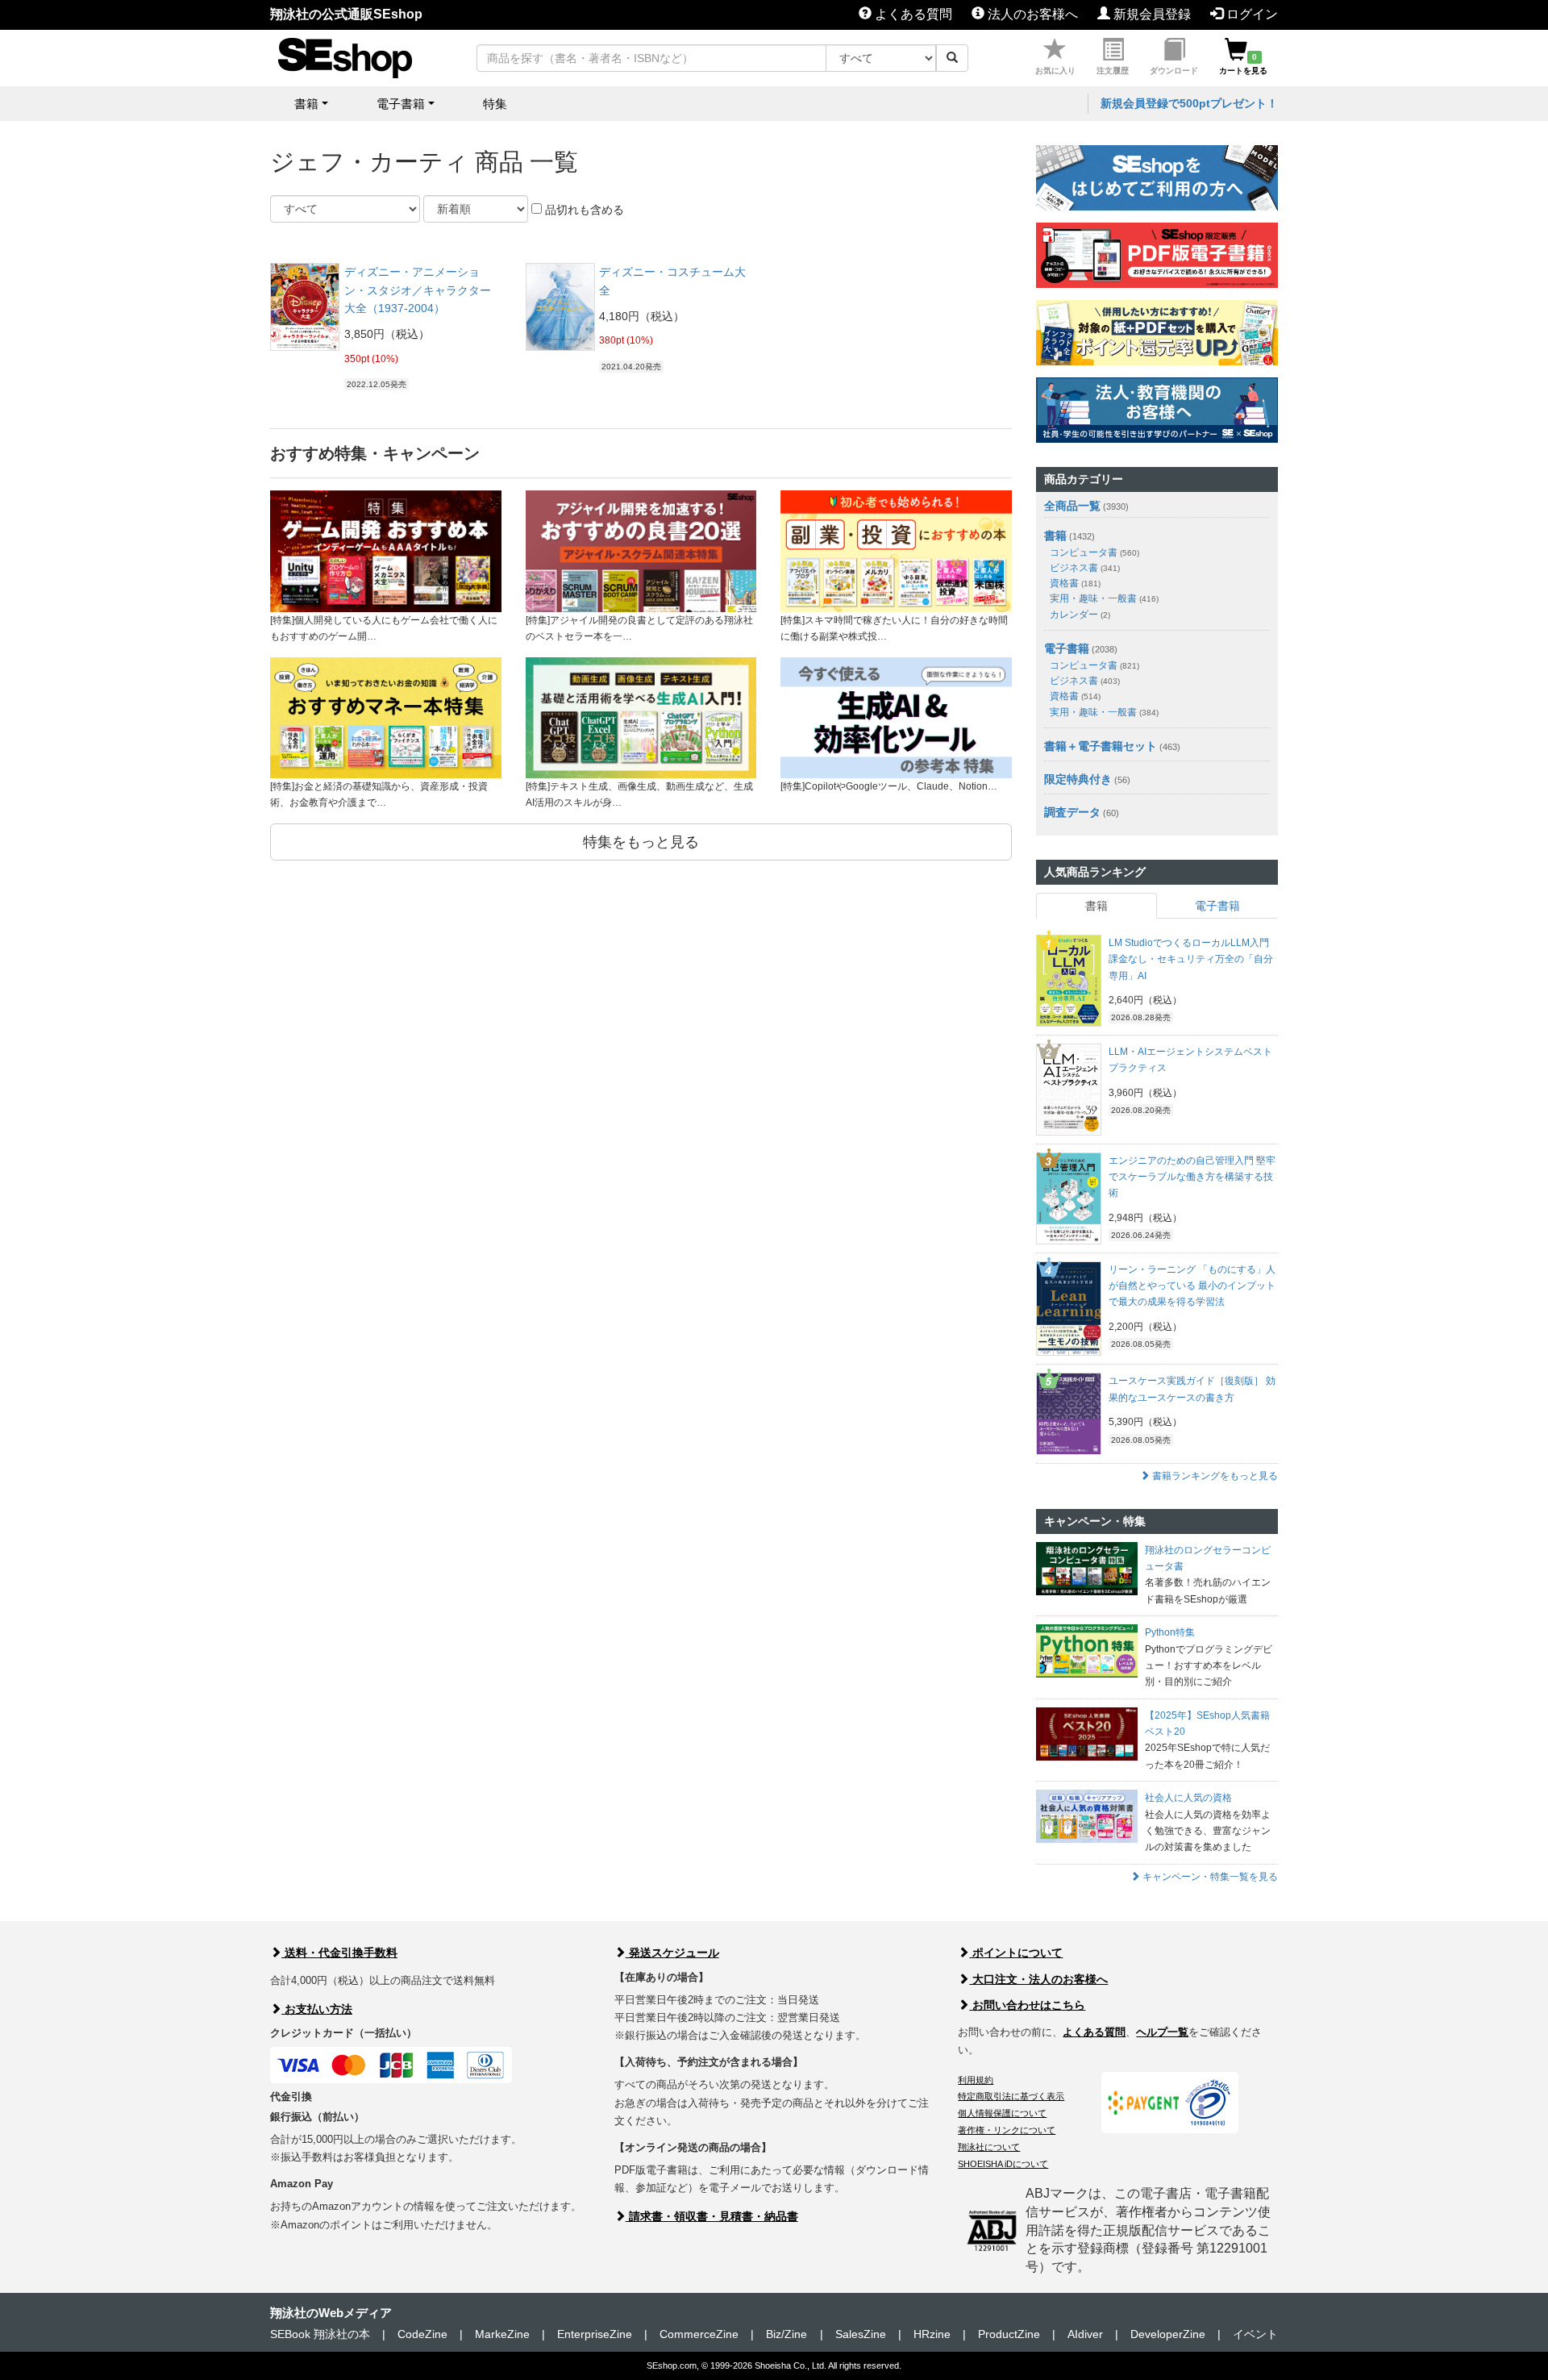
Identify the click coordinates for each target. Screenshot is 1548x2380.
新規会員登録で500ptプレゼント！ (1189, 103)
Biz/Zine (786, 2334)
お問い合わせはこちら (1027, 2005)
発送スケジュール (672, 1953)
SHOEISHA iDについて (1003, 2164)
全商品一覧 (1072, 506)
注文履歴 (1113, 71)
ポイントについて (1016, 1953)
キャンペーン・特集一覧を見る (1209, 1877)
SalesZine (861, 2334)
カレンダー (1080, 615)
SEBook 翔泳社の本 (320, 2334)
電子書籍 (1067, 648)
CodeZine (422, 2334)
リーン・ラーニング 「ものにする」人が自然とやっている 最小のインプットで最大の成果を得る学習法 (1192, 1286)
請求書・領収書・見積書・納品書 (712, 2216)
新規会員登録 (1151, 14)
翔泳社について (989, 2147)
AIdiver (1085, 2334)
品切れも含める (583, 210)
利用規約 (976, 2080)
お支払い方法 (317, 2009)
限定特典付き (1078, 779)
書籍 (1055, 536)
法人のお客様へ (1031, 14)
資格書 (1075, 583)
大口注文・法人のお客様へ (1038, 1979)
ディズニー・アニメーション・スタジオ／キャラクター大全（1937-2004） (418, 290)
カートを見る (1243, 64)
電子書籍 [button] (401, 104)
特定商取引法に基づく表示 (1011, 2096)
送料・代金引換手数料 (339, 1953)
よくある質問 (912, 14)
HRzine (932, 2334)
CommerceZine (699, 2334)
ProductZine (1009, 2334)
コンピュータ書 (1094, 552)
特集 (495, 104)
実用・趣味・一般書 (1104, 598)
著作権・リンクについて (1007, 2130)
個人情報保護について (1002, 2113)
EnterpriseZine (595, 2334)
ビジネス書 (1085, 568)
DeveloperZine (1168, 2334)
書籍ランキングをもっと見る (1214, 1476)
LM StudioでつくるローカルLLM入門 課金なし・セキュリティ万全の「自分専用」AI (1191, 959)
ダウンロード (1174, 71)
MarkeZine (502, 2334)
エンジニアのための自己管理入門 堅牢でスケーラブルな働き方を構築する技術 (1192, 1177)
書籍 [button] (306, 104)
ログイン (1250, 14)
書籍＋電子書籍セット (1101, 746)
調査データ (1072, 812)
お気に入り (1055, 71)
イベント (1255, 2334)
